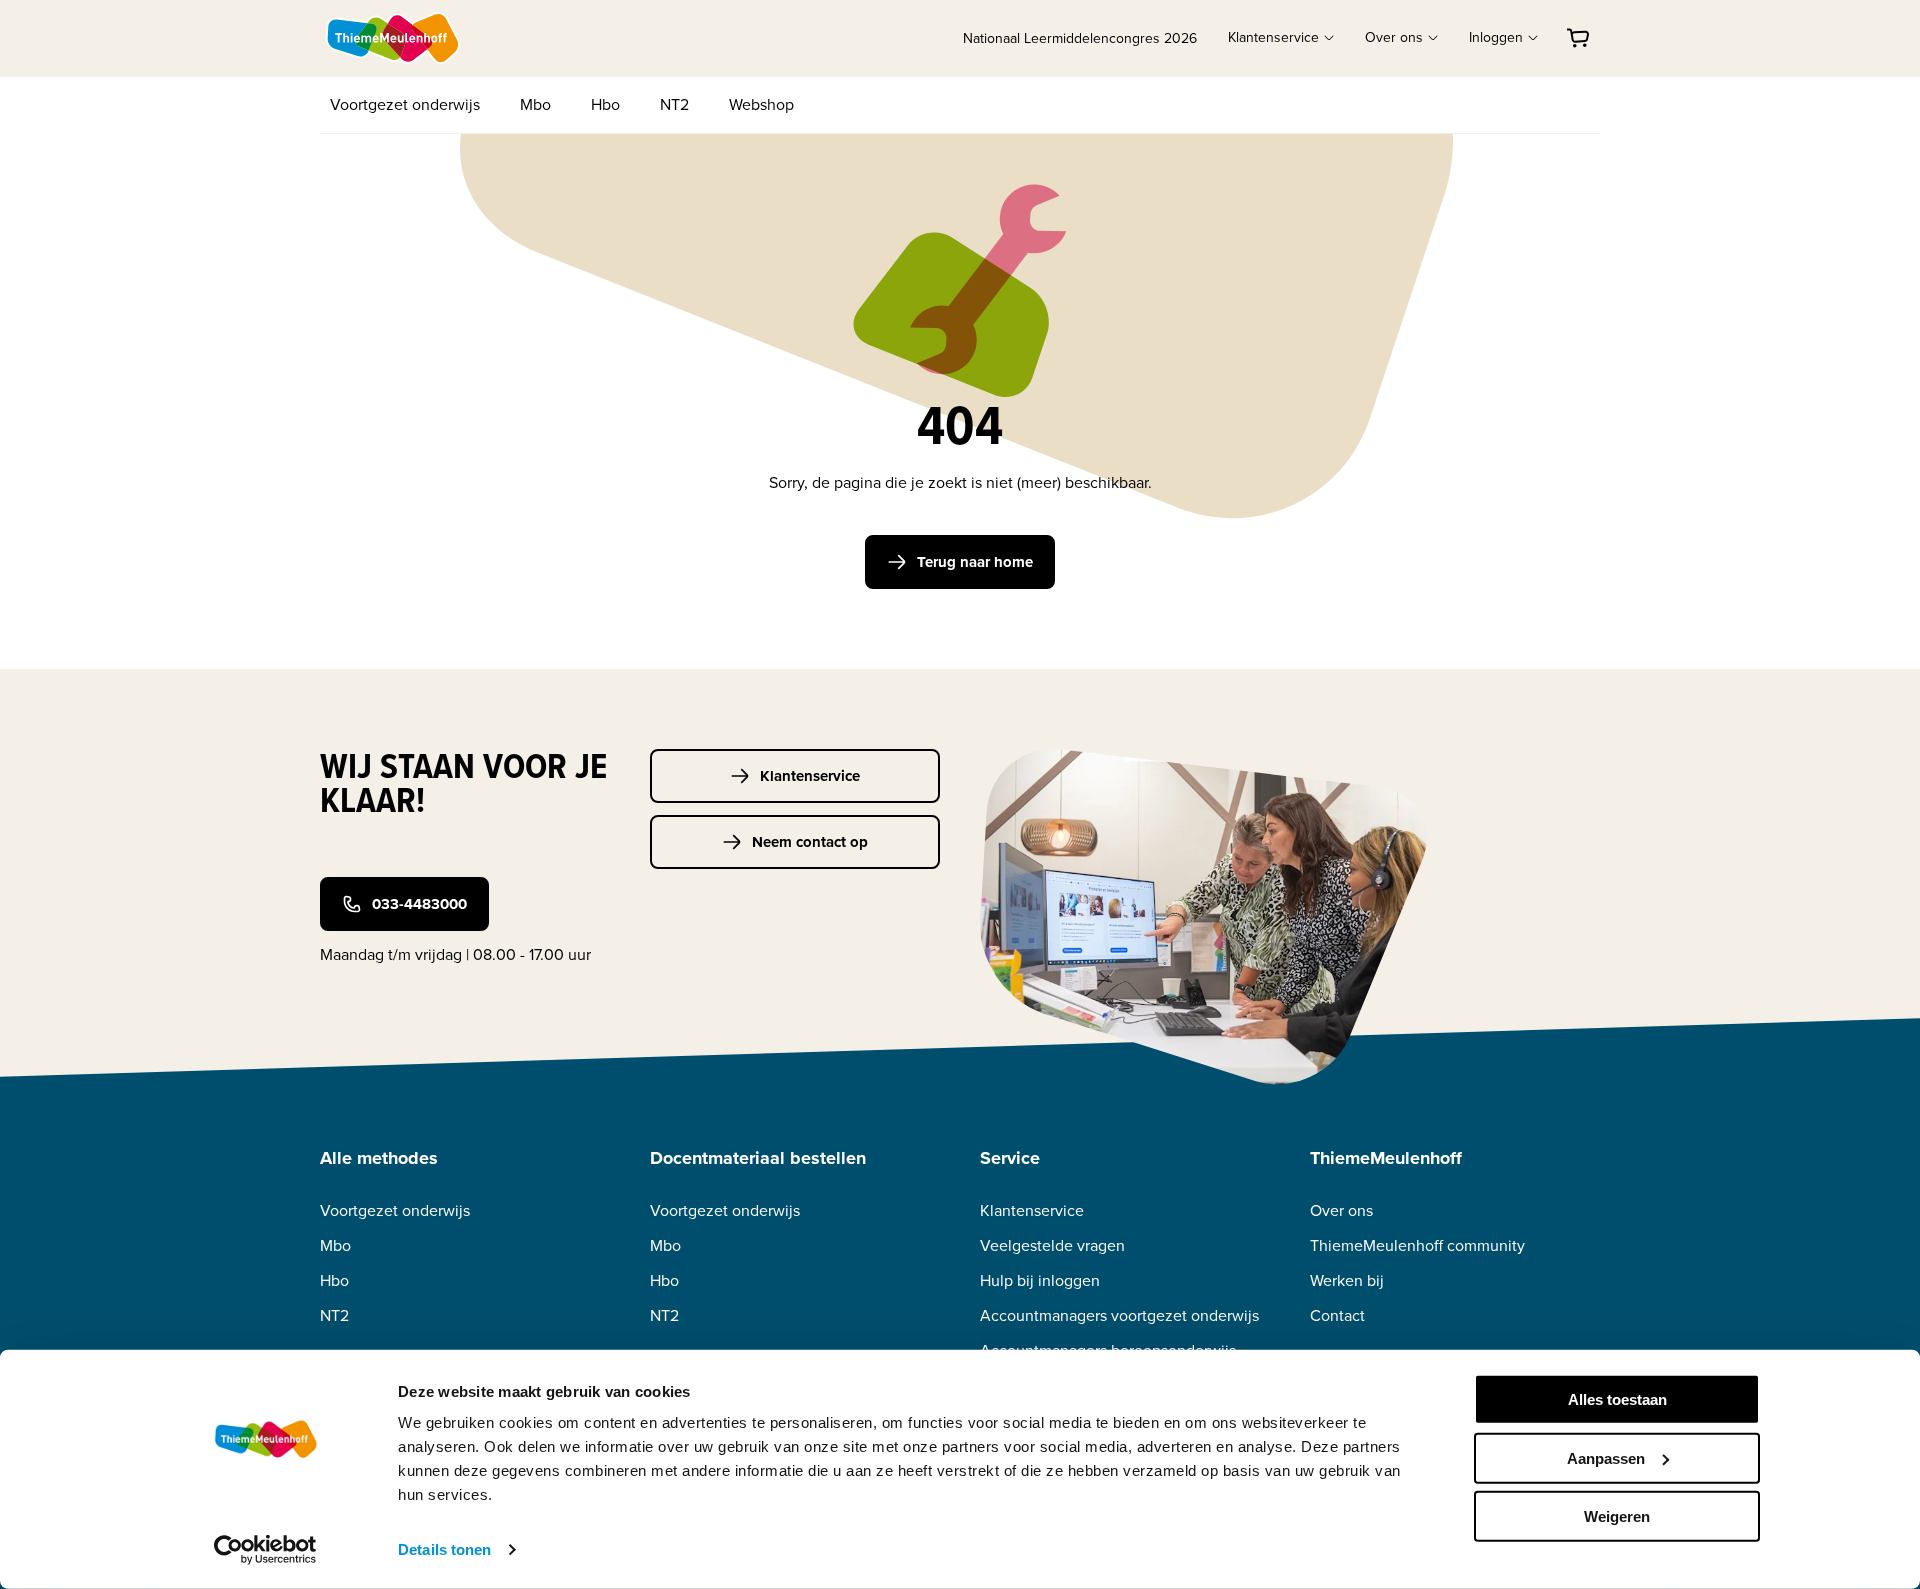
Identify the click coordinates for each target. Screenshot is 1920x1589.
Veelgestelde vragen (1052, 1245)
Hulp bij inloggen (1040, 1280)
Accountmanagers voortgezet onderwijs (1119, 1315)
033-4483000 (419, 904)
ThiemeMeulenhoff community (1417, 1245)
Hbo (605, 104)
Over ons (1341, 1210)
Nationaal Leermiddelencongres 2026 (1080, 38)
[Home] (394, 38)
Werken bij (1347, 1280)
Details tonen (444, 1549)
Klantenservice (810, 776)
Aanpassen (1606, 1457)
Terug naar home (975, 562)
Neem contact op (810, 842)
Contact (1337, 1315)
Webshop (761, 104)
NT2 (674, 104)
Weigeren (1617, 1516)
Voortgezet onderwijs (405, 104)
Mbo (535, 104)
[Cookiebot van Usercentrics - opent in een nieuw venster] (265, 1550)
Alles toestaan (1617, 1399)
